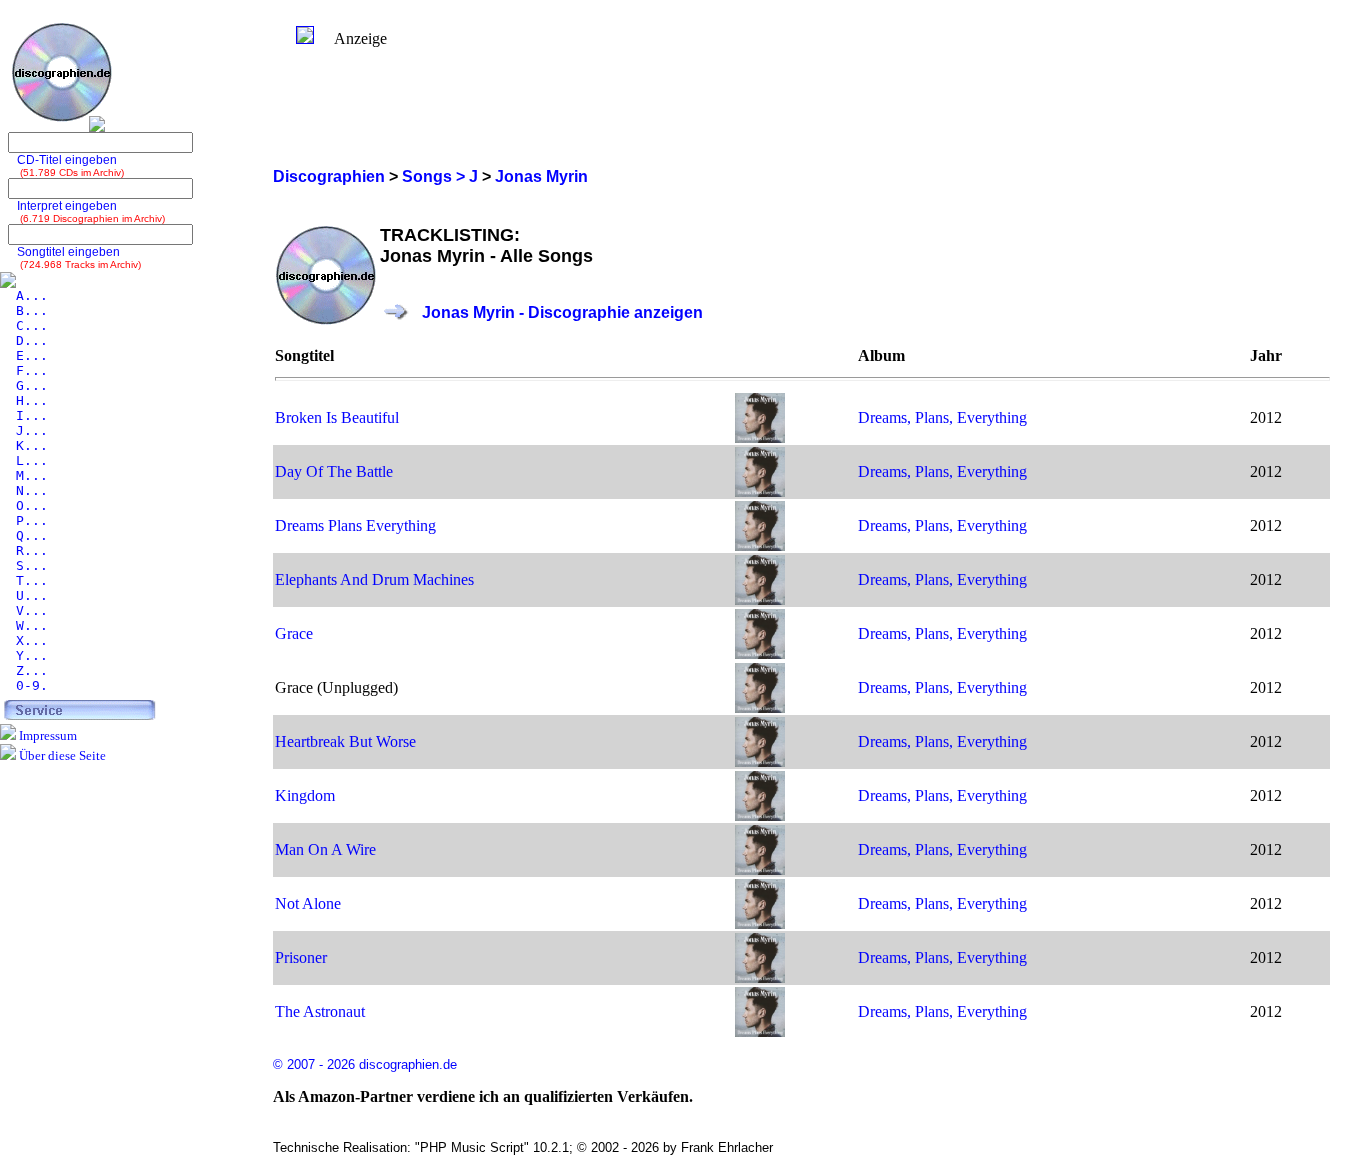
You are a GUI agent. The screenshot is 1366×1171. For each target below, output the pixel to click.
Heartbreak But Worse (345, 741)
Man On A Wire (325, 849)
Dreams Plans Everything (355, 525)
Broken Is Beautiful (337, 417)
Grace (294, 633)
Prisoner (301, 957)
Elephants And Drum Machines (374, 579)
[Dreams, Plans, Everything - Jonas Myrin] (760, 437)
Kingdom (305, 795)
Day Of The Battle (334, 471)
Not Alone (308, 903)
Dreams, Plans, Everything (942, 417)
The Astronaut (320, 1011)
